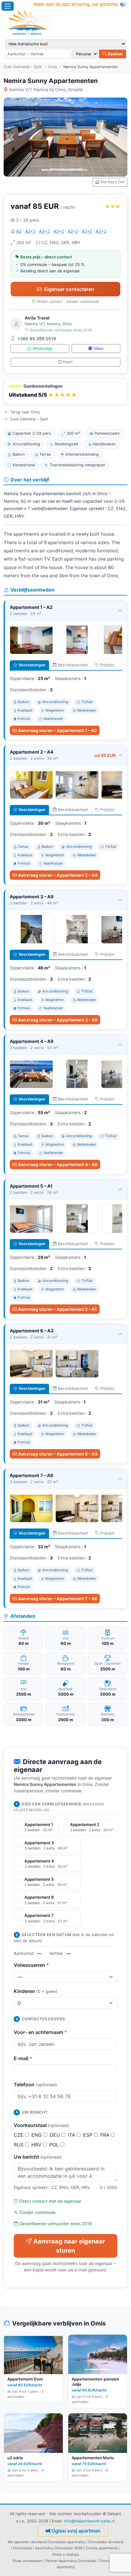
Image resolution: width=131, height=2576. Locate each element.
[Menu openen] (8, 6)
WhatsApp (42, 349)
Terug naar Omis (25, 412)
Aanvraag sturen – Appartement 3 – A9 (58, 1020)
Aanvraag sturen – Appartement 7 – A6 (58, 1599)
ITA (72, 2135)
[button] (65, 391)
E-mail (23, 2058)
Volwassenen (31, 1965)
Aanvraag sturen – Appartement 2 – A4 (58, 875)
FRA (106, 2135)
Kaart (68, 362)
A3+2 (44, 231)
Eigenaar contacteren (69, 289)
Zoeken (115, 54)
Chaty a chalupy (65, 2554)
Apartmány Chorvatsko (78, 2561)
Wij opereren (18, 2542)
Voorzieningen (32, 665)
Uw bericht (38, 2157)
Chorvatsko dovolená (106, 2542)
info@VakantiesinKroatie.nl (89, 2521)
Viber (99, 349)
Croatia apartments (102, 2548)
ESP (89, 2135)
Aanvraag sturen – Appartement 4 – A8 (58, 1164)
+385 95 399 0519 (37, 338)
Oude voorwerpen (27, 2561)
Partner (51, 2561)
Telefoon (35, 2084)
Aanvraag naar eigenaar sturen (69, 2246)
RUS (19, 2145)
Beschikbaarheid (73, 665)
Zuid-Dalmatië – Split (23, 67)
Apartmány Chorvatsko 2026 (59, 2548)
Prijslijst (107, 665)
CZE (19, 2135)
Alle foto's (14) (112, 182)
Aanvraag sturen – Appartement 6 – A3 (58, 1454)
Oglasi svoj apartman (76, 2531)
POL (55, 2145)
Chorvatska (23, 2548)
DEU (56, 2135)
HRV (37, 2145)
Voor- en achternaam (40, 2032)
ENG (37, 2135)
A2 (19, 231)
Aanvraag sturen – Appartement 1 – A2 (57, 730)
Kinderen (35, 1991)
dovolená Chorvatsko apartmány (58, 2542)
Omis (53, 67)
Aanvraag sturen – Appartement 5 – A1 (57, 1309)
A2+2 (30, 231)
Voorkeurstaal (41, 2125)
